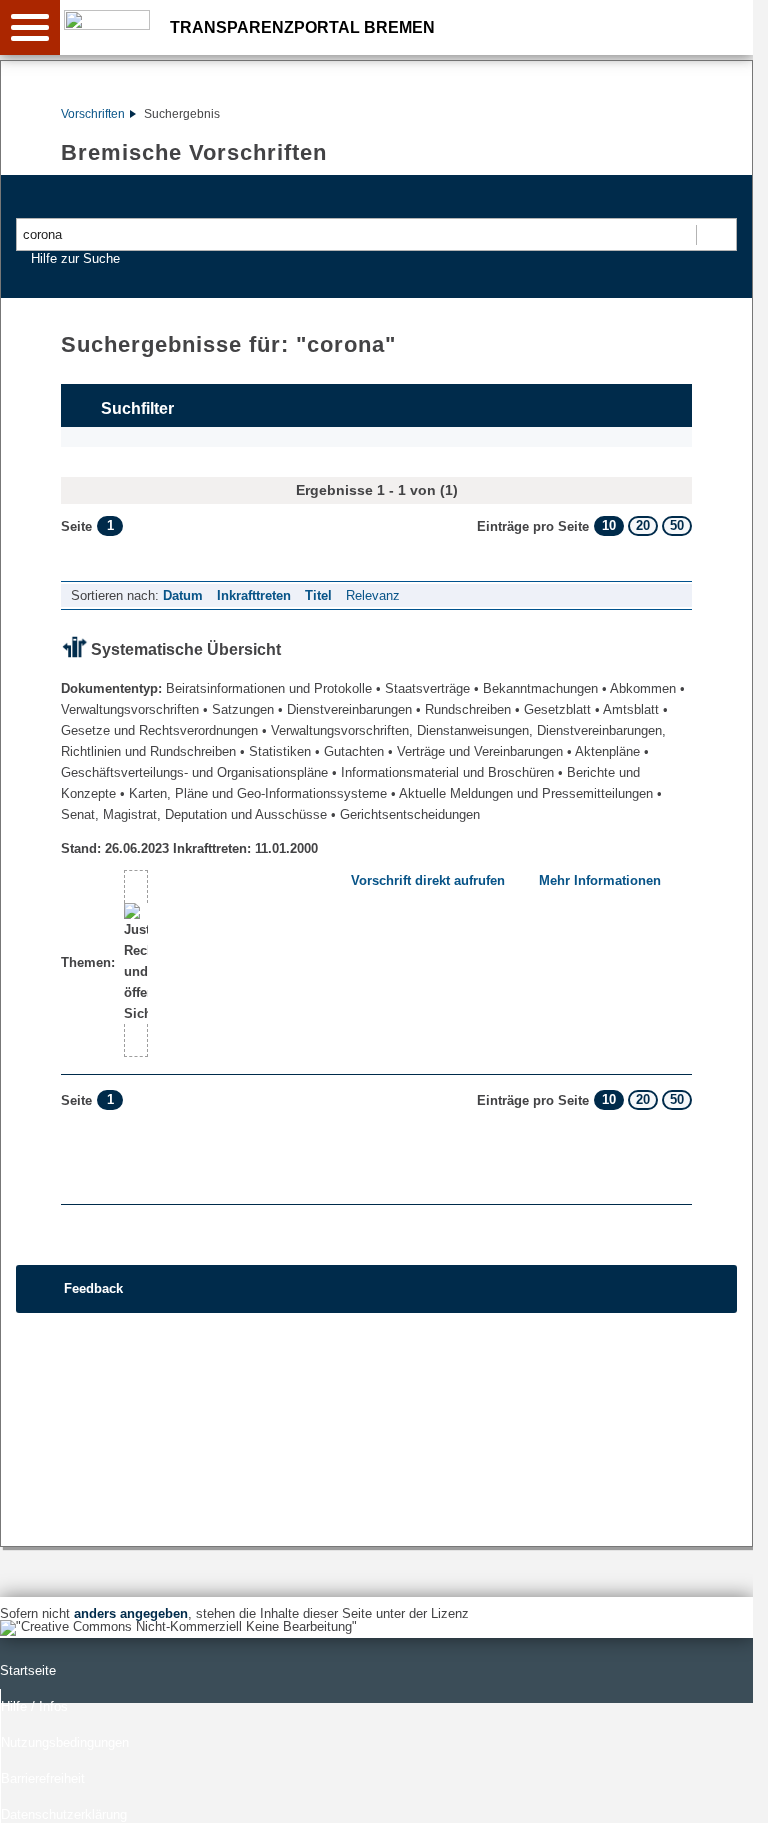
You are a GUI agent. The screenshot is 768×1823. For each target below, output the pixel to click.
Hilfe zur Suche (75, 258)
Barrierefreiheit (43, 1778)
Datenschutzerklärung (64, 1814)
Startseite (28, 1670)
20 (643, 525)
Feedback (93, 1288)
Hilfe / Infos (34, 1706)
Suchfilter (137, 408)
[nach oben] (722, 1792)
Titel (318, 595)
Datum (183, 595)
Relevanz (373, 595)
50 (677, 525)
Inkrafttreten (254, 595)
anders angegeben (131, 1613)
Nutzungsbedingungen (65, 1742)
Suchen (715, 234)
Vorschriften (93, 114)
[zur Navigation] (30, 27)
